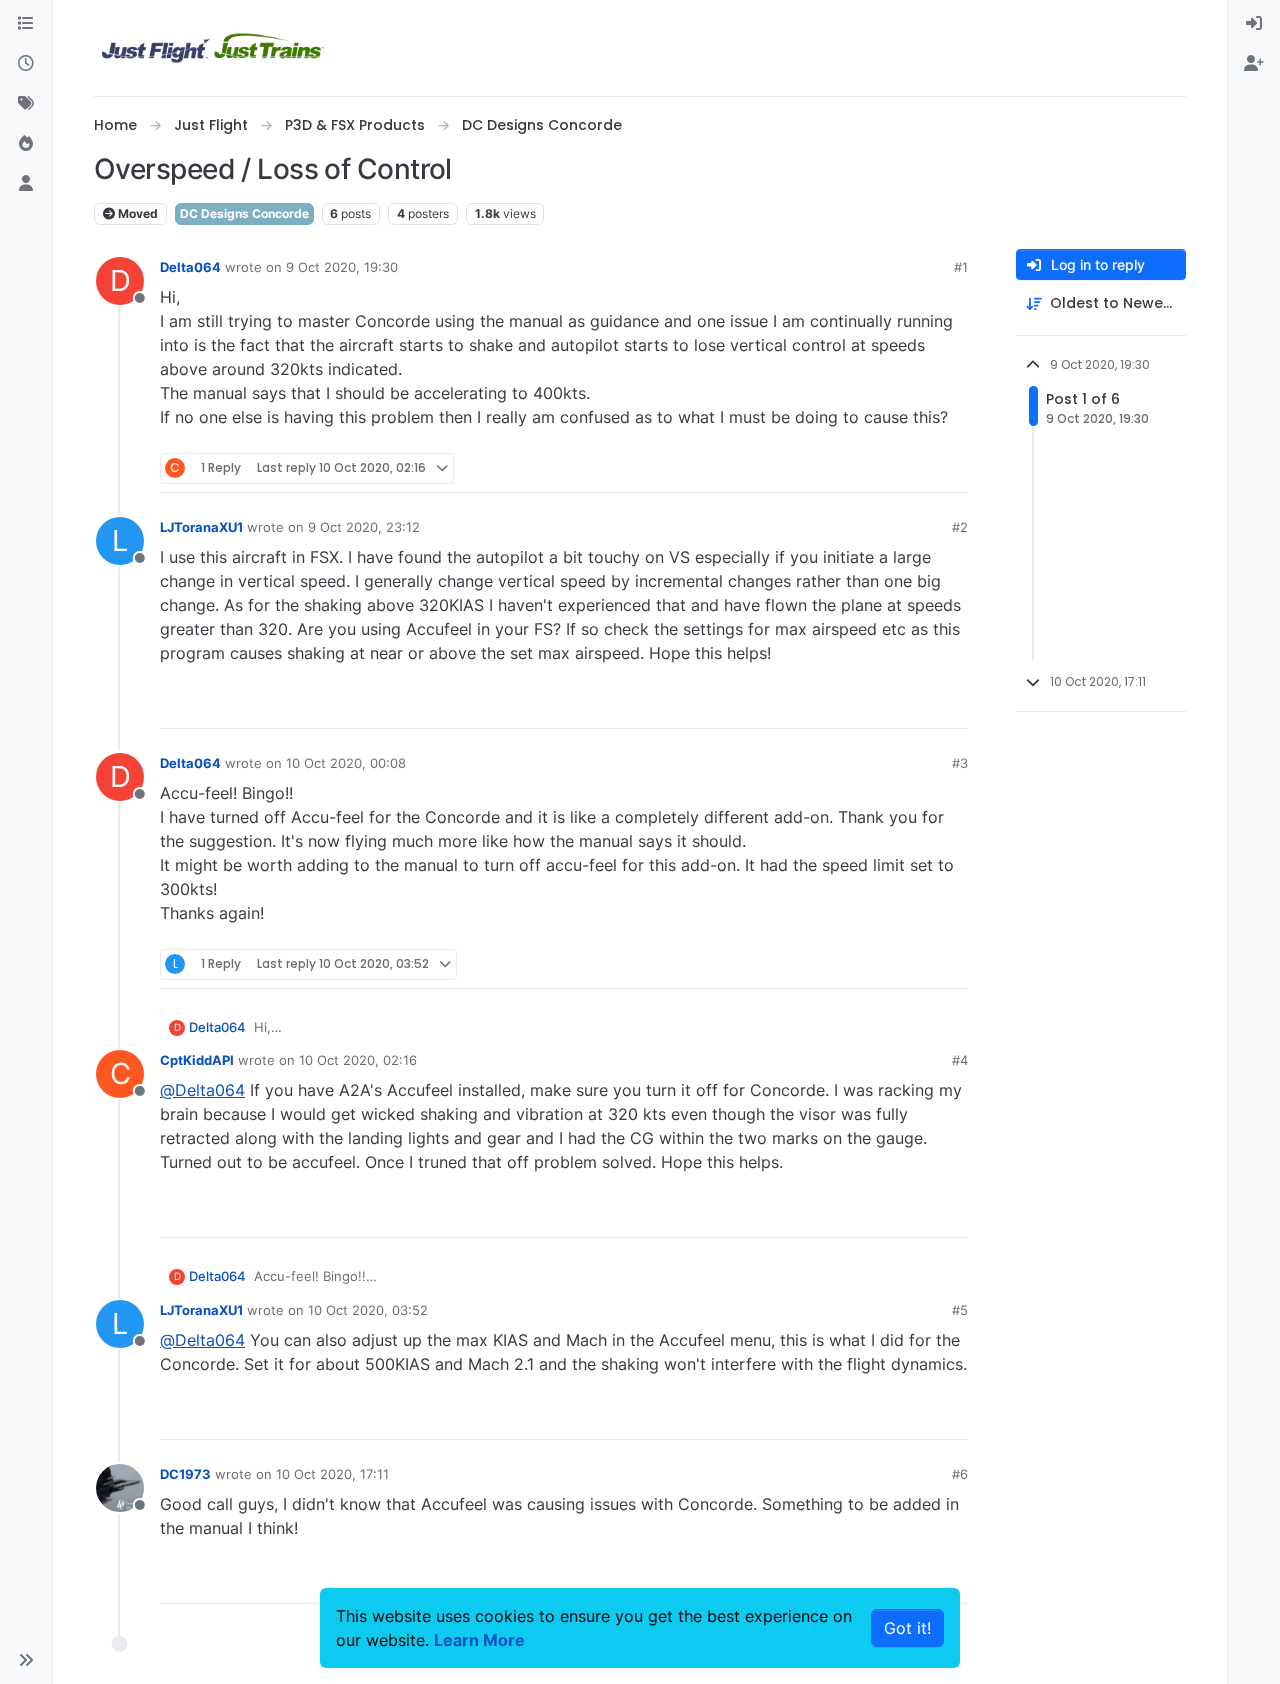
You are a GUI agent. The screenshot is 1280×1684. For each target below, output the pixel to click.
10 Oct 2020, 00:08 (346, 763)
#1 (961, 267)
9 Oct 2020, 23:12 (364, 527)
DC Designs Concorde (244, 213)
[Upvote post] (916, 468)
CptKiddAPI (197, 1060)
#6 (960, 1474)
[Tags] (26, 104)
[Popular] (26, 144)
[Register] (1254, 64)
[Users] (26, 184)
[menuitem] (1254, 24)
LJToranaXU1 (201, 527)
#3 (960, 763)
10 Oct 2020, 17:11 (332, 1474)
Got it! (907, 1628)
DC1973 (185, 1474)
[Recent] (26, 64)
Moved (136, 213)
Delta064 (190, 267)
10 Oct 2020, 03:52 (368, 1310)
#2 (960, 527)
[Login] (1254, 24)
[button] (26, 1660)
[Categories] (26, 24)
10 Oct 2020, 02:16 (358, 1060)
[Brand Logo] (213, 48)
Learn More (479, 1640)
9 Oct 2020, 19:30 (342, 267)
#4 (960, 1060)
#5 (960, 1310)
